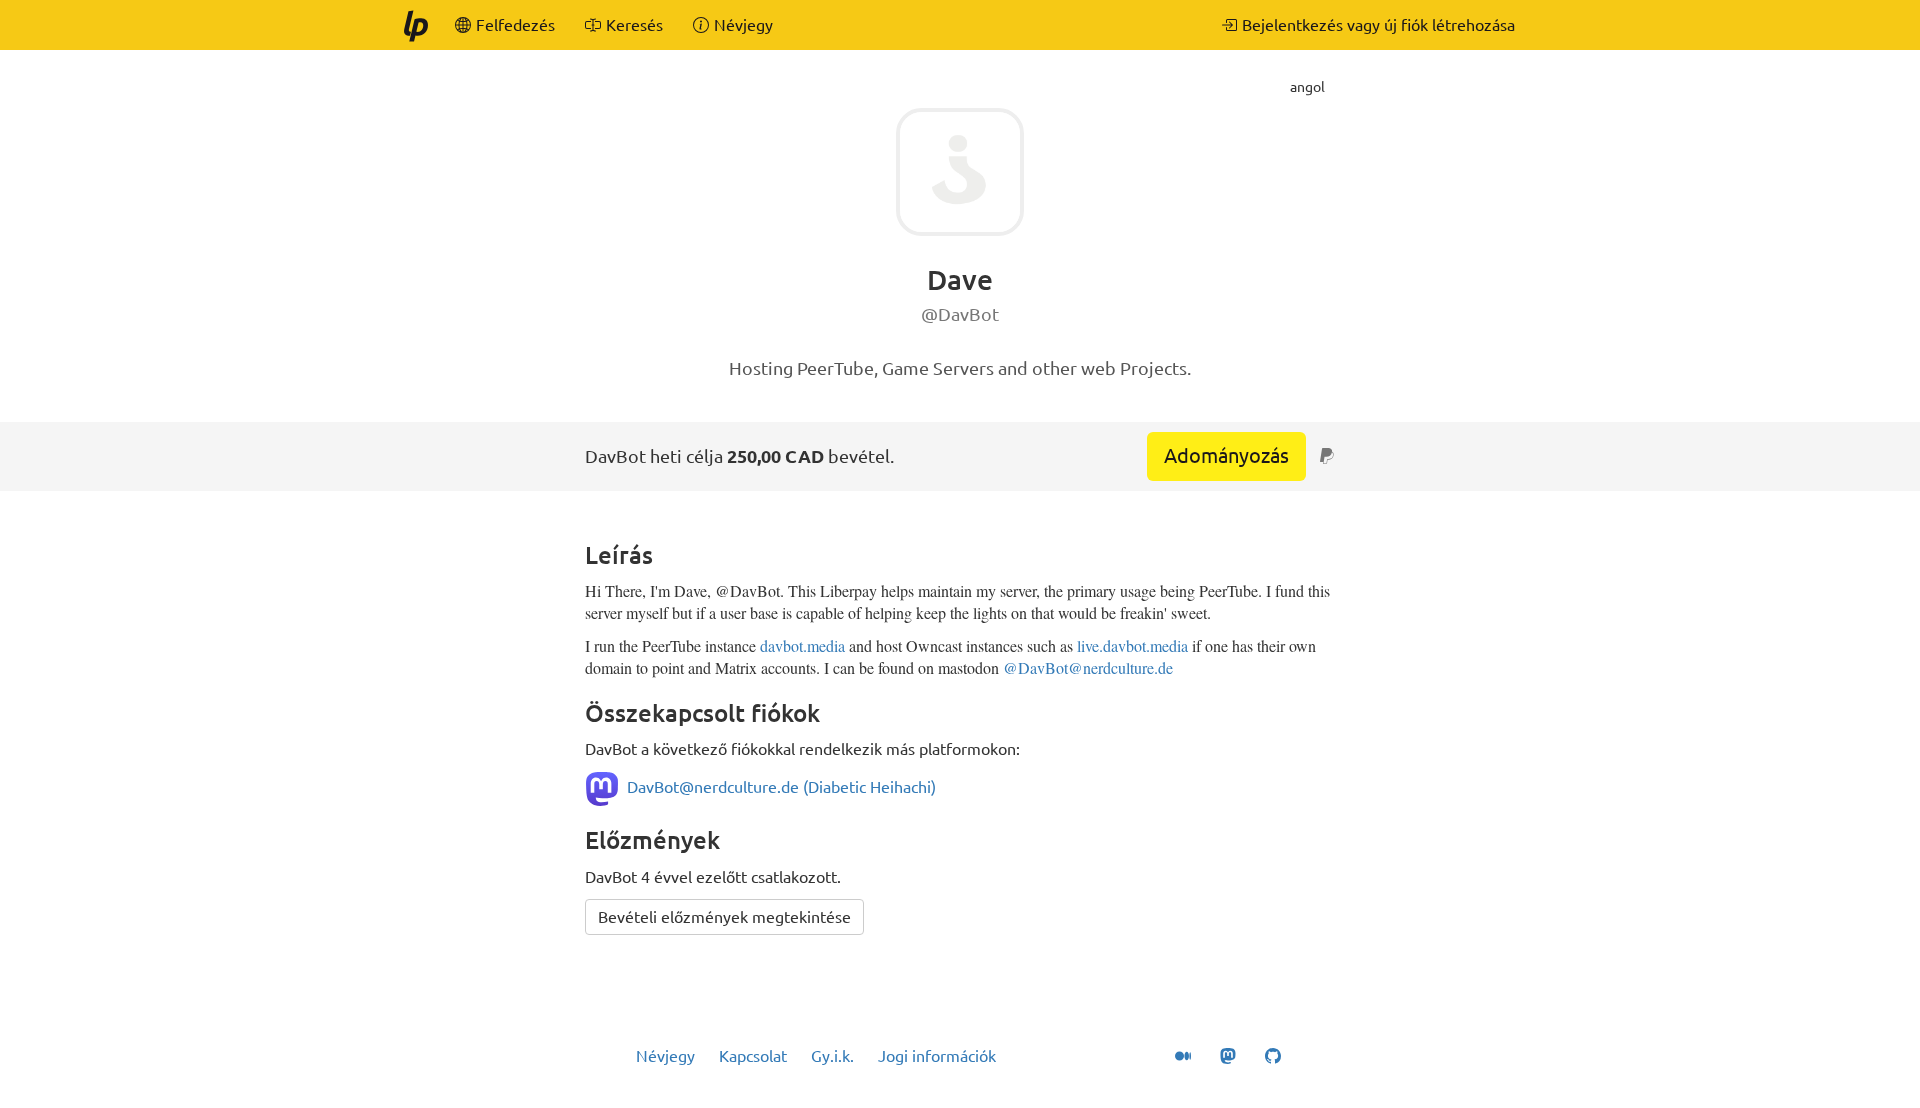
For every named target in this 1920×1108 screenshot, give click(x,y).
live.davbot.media (1132, 645)
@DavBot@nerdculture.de (1088, 667)
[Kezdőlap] (415, 25)
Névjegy (665, 1056)
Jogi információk (937, 1056)
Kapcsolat (753, 1056)
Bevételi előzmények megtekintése (724, 917)
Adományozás (1226, 455)
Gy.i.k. (832, 1056)
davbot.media (802, 645)
